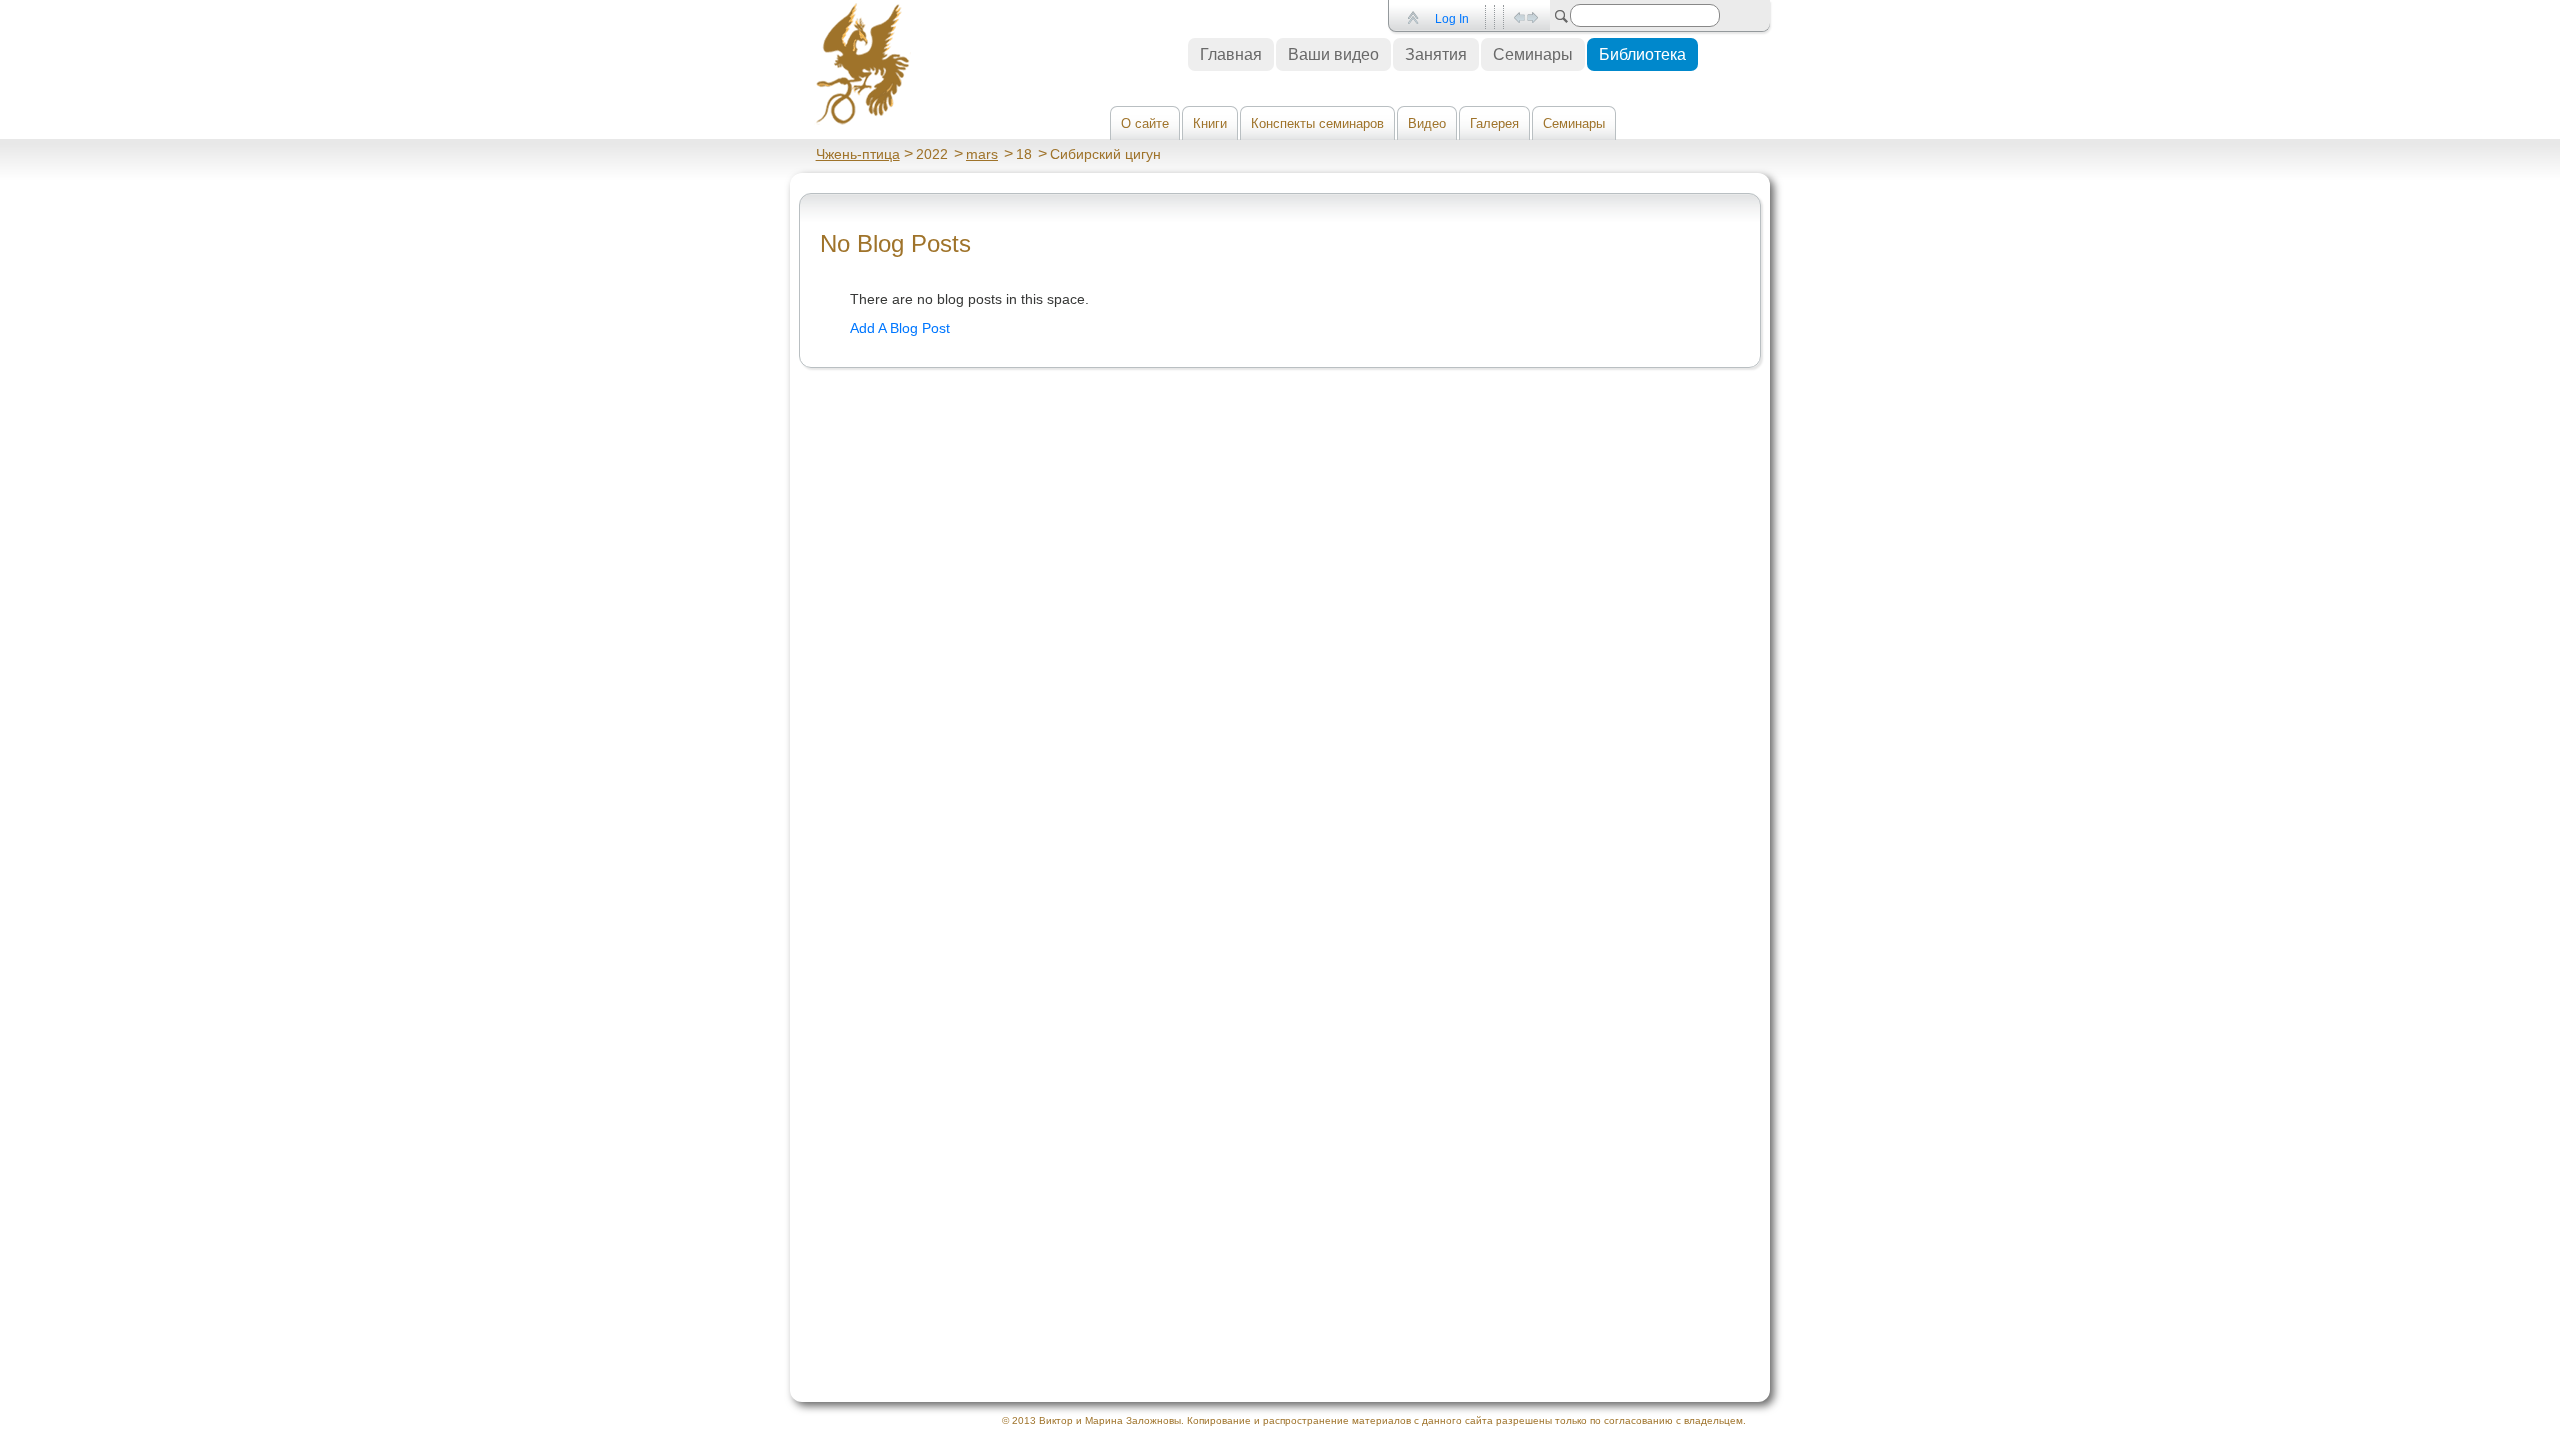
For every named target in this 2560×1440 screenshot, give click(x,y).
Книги (1210, 123)
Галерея (1494, 123)
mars (982, 154)
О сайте (1145, 123)
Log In (1452, 19)
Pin (1411, 17)
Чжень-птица (858, 154)
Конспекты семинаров (1317, 123)
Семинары (1574, 123)
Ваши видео (1333, 54)
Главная (1231, 54)
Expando (1525, 17)
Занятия (1436, 54)
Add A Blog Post (900, 328)
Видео (1427, 123)
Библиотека (1642, 54)
